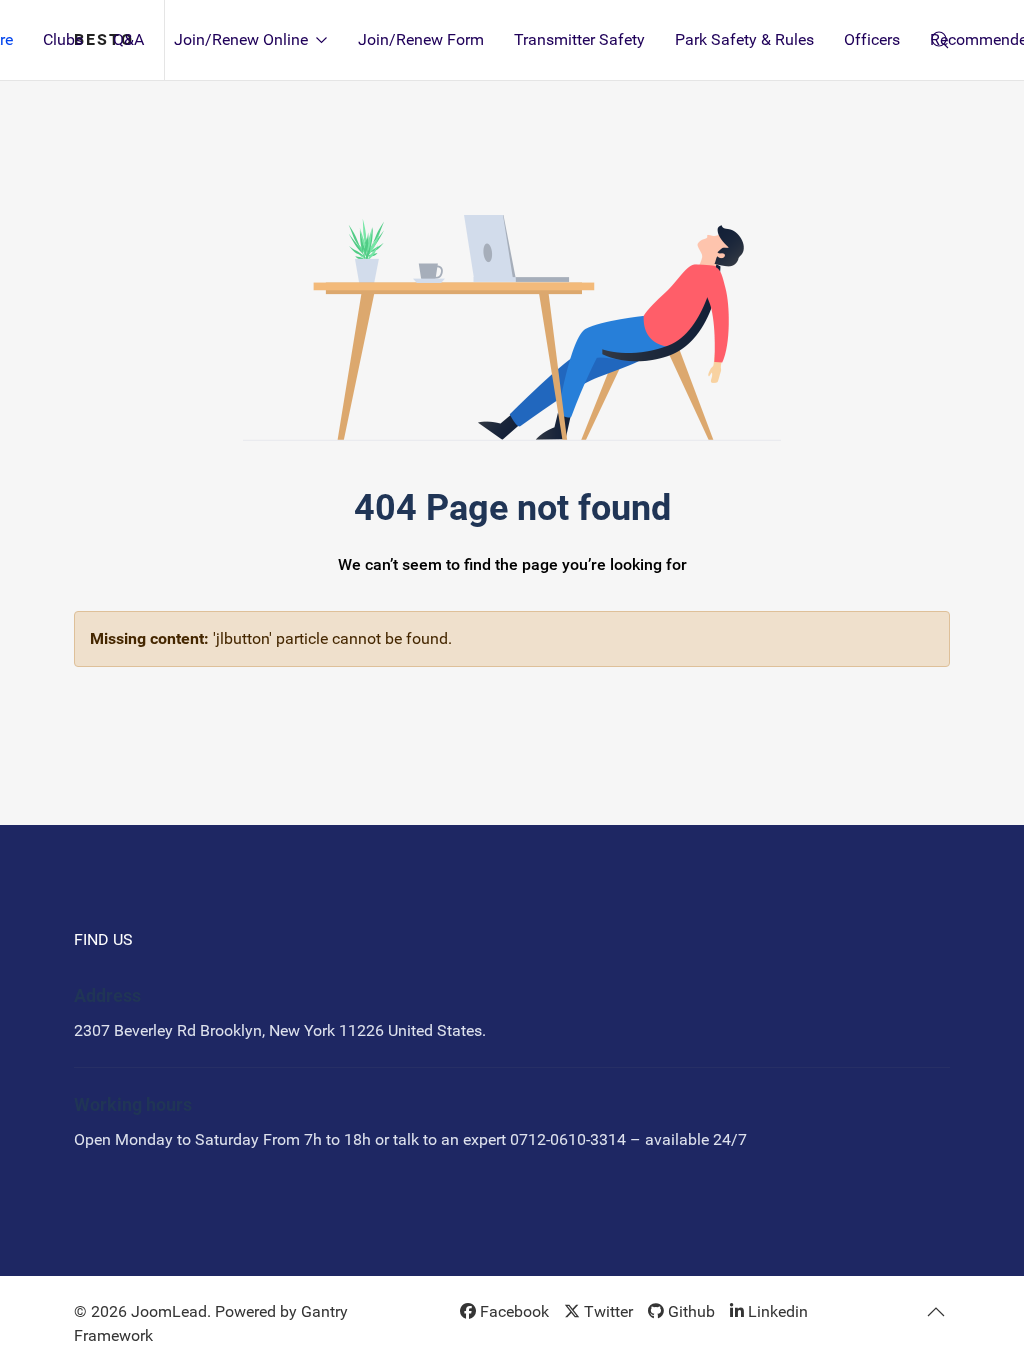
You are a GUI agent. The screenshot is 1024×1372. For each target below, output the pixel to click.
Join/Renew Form (421, 39)
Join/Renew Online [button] (241, 39)
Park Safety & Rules (744, 39)
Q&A (128, 39)
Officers (872, 39)
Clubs (63, 39)
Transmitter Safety (579, 39)
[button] (936, 1312)
